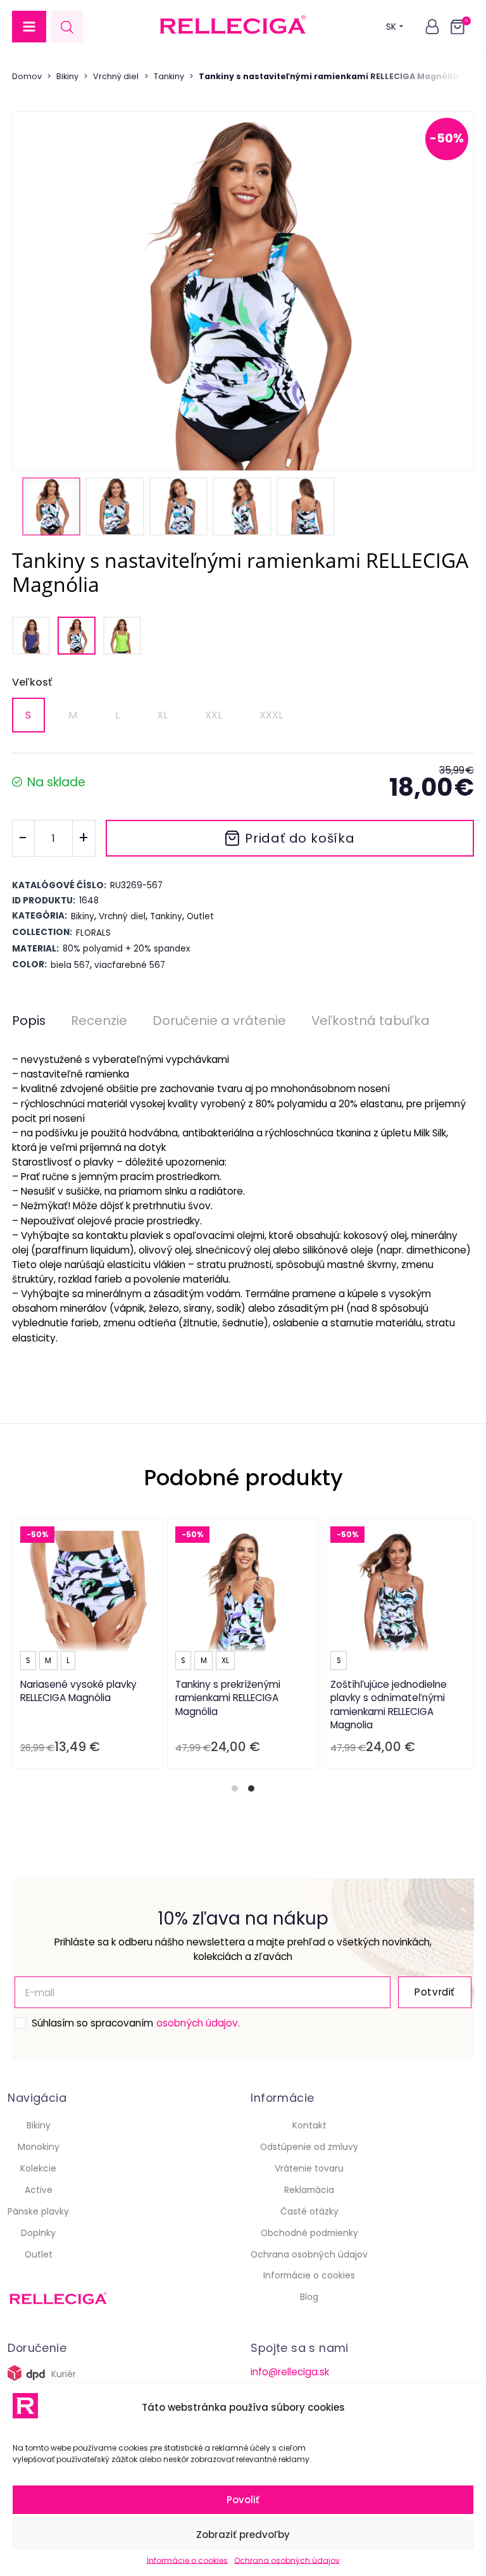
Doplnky (38, 2233)
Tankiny (169, 76)
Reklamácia (309, 2190)
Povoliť (243, 2500)
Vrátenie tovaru (309, 2168)
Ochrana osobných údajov (287, 2560)
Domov (27, 76)
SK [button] (391, 27)
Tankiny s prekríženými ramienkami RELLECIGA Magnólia (228, 1697)
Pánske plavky (38, 2211)
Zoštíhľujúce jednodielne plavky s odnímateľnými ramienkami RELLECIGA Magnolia (389, 1704)
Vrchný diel (116, 76)
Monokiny (39, 2147)
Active (39, 2190)
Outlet (39, 2254)
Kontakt (309, 2125)
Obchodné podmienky (309, 2233)
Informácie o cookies (187, 2560)
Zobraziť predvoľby (243, 2535)
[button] (29, 27)
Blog (309, 2297)
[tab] (235, 1788)
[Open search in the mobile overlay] (67, 27)
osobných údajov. (198, 2023)
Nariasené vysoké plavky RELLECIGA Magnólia (78, 1691)
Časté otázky (309, 2211)
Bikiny (67, 76)
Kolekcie (38, 2168)
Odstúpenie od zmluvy (309, 2147)
